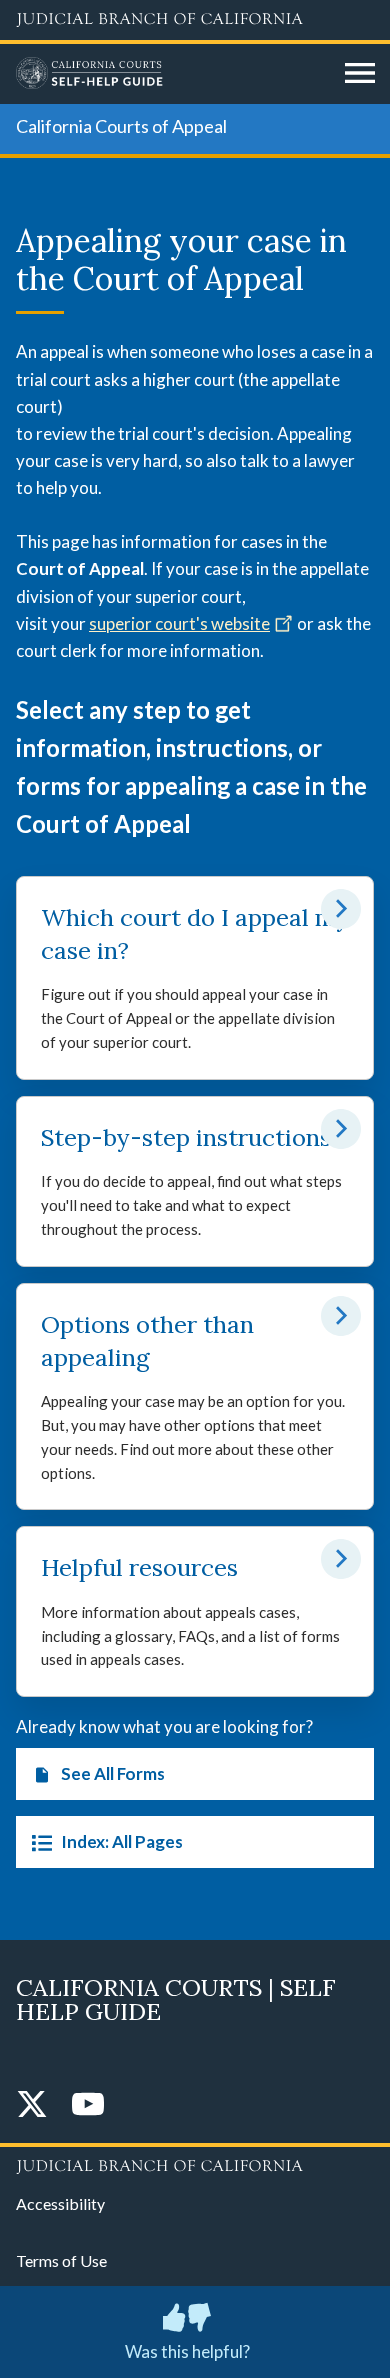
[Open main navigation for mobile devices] (360, 74)
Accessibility (60, 2203)
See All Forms (113, 1773)
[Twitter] (32, 2105)
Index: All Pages (122, 1841)
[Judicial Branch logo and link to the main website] (195, 20)
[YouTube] (88, 2105)
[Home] (173, 74)
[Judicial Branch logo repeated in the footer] (195, 2163)
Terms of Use (61, 2260)
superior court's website (179, 623)
